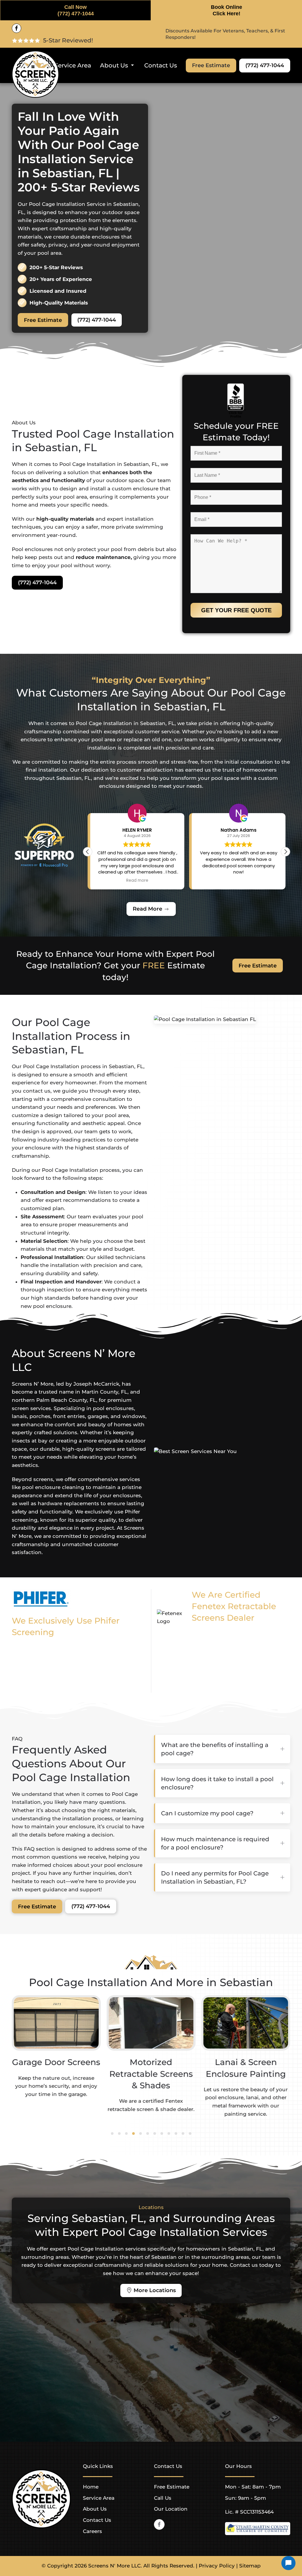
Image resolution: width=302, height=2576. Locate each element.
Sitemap (250, 2566)
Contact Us (161, 65)
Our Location (171, 2509)
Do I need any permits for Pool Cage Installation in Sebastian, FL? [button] (215, 1877)
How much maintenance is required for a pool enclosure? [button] (215, 1843)
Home (91, 2487)
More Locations (155, 2290)
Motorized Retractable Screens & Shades (151, 2074)
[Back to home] (35, 74)
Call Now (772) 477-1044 (76, 10)
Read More (147, 909)
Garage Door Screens (56, 2062)
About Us (95, 2509)
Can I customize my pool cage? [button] (207, 1813)
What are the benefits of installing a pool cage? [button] (215, 1749)
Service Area (73, 65)
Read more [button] (238, 881)
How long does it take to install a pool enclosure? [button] (217, 1783)
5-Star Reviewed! (68, 40)
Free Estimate (211, 65)
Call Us (163, 2498)
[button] (285, 852)
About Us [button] (114, 65)
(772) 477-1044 (265, 65)
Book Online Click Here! (226, 10)
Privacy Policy (217, 2566)
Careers (92, 2531)
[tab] (112, 2134)
